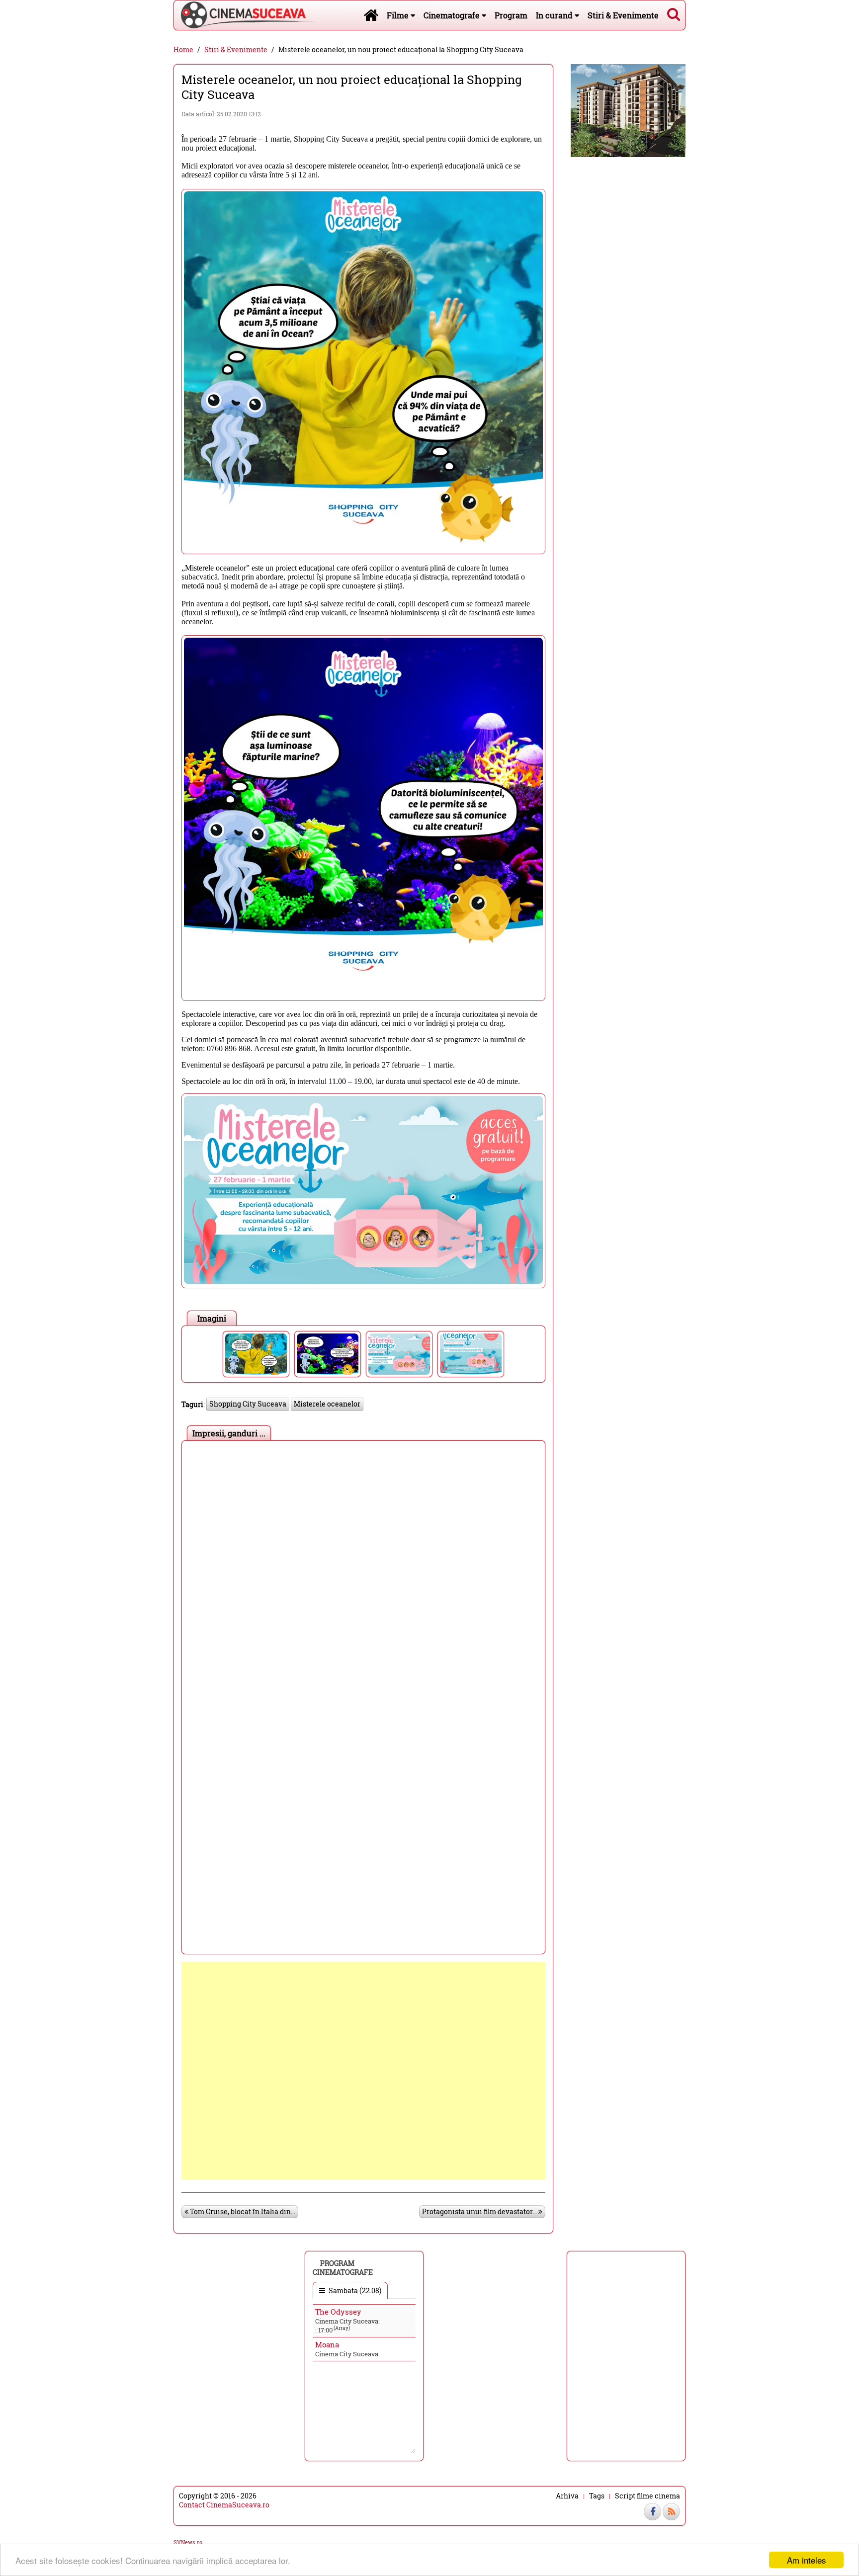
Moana (327, 2344)
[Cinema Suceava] (245, 15)
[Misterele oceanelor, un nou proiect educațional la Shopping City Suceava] (256, 1354)
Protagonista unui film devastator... (480, 2211)
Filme (399, 15)
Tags (597, 2496)
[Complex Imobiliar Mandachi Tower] (628, 110)
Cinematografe (453, 15)
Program (511, 15)
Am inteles (807, 2560)
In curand (555, 15)
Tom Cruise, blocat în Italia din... (242, 2211)
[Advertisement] (363, 2071)
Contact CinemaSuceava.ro (224, 2505)
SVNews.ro (188, 2542)
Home (183, 50)
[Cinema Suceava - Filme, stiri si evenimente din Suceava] (371, 15)
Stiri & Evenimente (623, 15)
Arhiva (567, 2496)
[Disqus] (363, 1570)
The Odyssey (338, 2312)
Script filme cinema (647, 2496)
